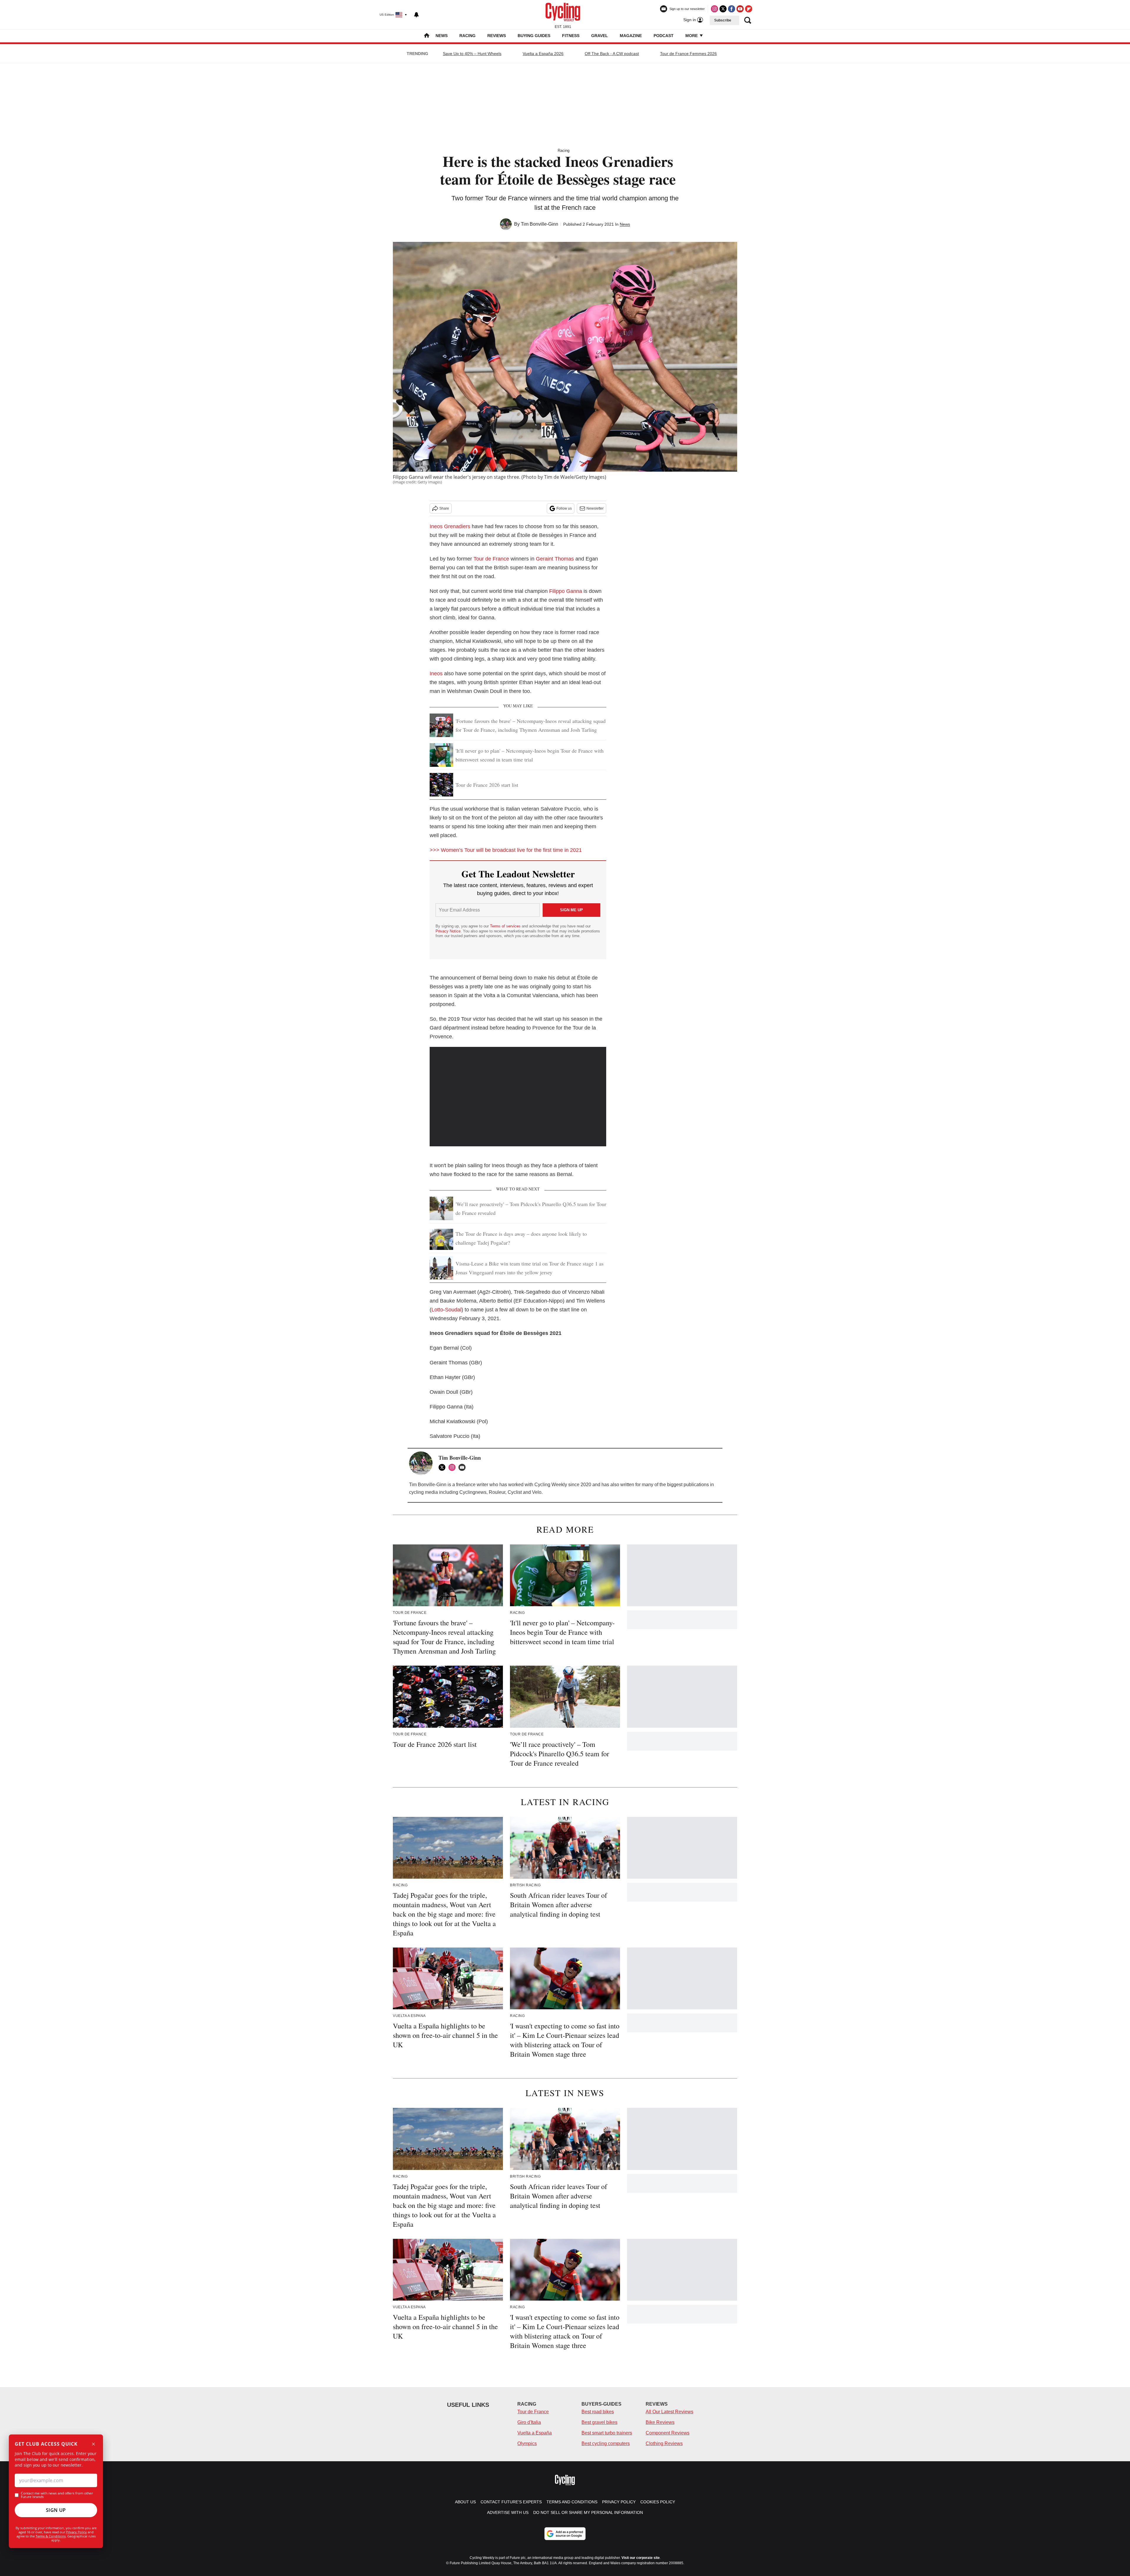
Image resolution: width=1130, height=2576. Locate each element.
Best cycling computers (606, 2443)
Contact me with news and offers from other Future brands (57, 2495)
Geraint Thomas (555, 559)
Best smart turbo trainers (607, 2433)
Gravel (600, 36)
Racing (467, 36)
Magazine (631, 36)
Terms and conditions (572, 2502)
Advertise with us (508, 2512)
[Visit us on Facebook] (732, 9)
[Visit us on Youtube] (740, 9)
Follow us (564, 508)
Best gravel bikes (599, 2422)
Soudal (453, 1310)
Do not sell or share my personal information (588, 2512)
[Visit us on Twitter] (723, 9)
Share (444, 508)
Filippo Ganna (566, 591)
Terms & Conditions (51, 2536)
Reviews (497, 36)
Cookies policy (658, 2502)
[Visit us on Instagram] (714, 9)
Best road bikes (598, 2412)
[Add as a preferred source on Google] (565, 2534)
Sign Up (56, 2510)
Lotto (437, 1310)
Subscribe (723, 20)
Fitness (571, 36)
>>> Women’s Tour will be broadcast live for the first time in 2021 (506, 850)
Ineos (436, 673)
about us (465, 2502)
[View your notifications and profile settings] (416, 15)
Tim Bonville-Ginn (540, 224)
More (692, 36)
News (442, 36)
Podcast (664, 36)
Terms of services (506, 926)
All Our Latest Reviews (669, 2412)
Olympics (527, 2443)
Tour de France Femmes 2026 (688, 54)
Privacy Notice (448, 931)
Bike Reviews (660, 2422)
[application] (518, 1097)
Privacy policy (619, 2502)
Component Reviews (668, 2433)
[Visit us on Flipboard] (749, 9)
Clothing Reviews (664, 2443)
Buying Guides (534, 36)
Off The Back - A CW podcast (612, 54)
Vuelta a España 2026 (543, 54)
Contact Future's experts (511, 2502)
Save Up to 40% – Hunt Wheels (472, 54)
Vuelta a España (535, 2433)
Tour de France (491, 559)
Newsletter (595, 508)
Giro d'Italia (529, 2422)
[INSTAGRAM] (453, 1467)
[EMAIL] (463, 1467)
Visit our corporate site (641, 2558)
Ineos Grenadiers (450, 526)
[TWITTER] (443, 1467)
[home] (427, 36)
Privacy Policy (76, 2532)
